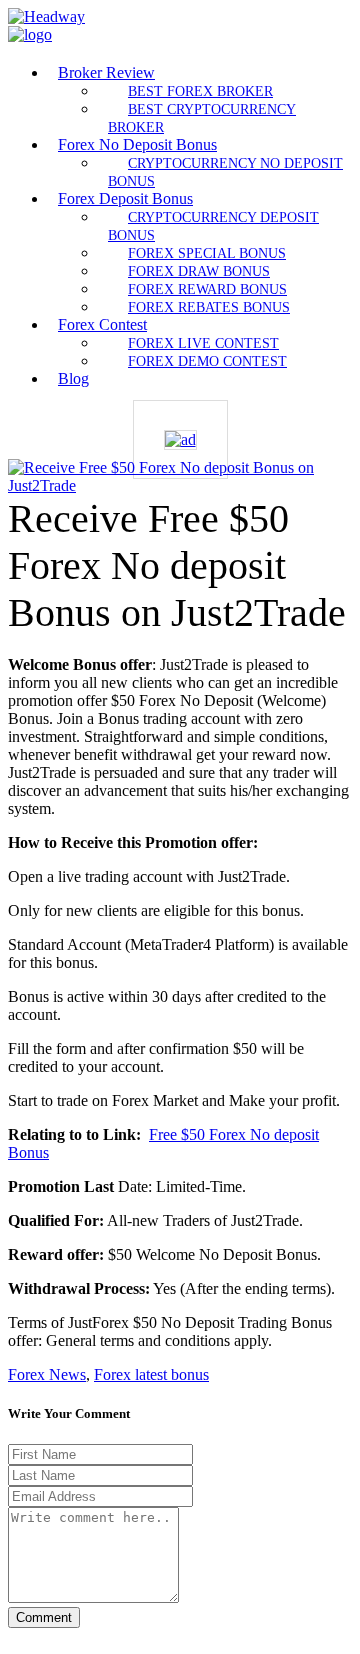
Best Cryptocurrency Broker (202, 118)
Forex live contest (203, 343)
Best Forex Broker (200, 91)
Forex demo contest (207, 361)
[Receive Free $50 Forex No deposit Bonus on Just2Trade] (180, 485)
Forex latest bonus (151, 1374)
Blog (73, 378)
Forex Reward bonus (207, 289)
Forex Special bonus (207, 253)
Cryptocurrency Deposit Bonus (213, 226)
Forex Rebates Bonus (209, 307)
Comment (44, 1617)
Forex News (47, 1374)
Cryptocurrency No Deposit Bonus (225, 172)
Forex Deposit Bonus (125, 198)
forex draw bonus (199, 271)
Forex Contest (102, 324)
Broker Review (106, 72)
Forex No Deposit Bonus (137, 144)
